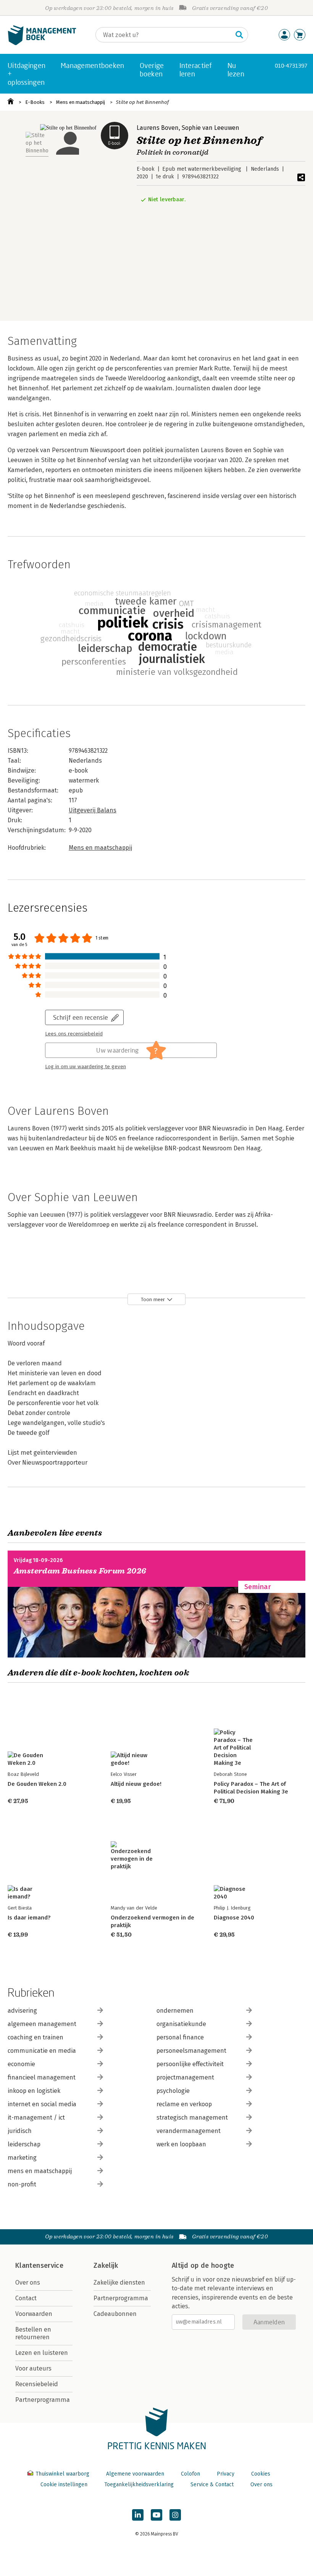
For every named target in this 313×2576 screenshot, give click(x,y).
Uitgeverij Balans (93, 810)
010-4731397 (291, 65)
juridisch (20, 2131)
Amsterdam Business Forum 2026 (80, 1571)
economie (21, 2064)
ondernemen (175, 2011)
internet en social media (42, 2104)
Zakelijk (106, 2266)
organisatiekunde (181, 2024)
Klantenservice (39, 2266)
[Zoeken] (239, 35)
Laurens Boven (158, 128)
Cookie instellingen (64, 2485)
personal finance (180, 2037)
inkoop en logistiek (34, 2091)
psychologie (173, 2091)
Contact (26, 2298)
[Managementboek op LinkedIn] (138, 2515)
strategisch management (192, 2118)
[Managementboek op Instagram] (175, 2515)
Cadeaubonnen (115, 2314)
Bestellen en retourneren (33, 2333)
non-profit (22, 2184)
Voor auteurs (33, 2368)
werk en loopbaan (181, 2144)
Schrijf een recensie (81, 1017)
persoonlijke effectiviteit (190, 2064)
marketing (22, 2158)
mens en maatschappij (40, 2171)
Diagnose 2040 (234, 1918)
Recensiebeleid (37, 2384)
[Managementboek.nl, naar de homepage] (42, 43)
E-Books (35, 102)
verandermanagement (189, 2131)
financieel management (42, 2077)
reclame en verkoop (184, 2104)
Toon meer (153, 1299)
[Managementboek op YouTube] (156, 2515)
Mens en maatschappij (81, 102)
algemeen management (42, 2024)
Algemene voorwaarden (135, 2474)
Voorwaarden (34, 2314)
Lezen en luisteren (42, 2353)
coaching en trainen (35, 2037)
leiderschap (24, 2144)
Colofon (190, 2474)
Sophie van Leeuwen (211, 128)
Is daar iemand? (29, 1918)
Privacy (226, 2474)
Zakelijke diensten (119, 2283)
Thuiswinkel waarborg (62, 2474)
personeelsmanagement (191, 2051)
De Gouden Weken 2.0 (37, 1784)
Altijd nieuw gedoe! (136, 1784)
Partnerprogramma (43, 2400)
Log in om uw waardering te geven (86, 1067)
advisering (22, 2011)
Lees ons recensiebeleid (74, 1034)
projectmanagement (185, 2077)
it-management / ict (36, 2118)
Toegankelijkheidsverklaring (139, 2485)
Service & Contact (212, 2485)
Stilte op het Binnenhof (142, 102)
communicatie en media (42, 2051)
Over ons (28, 2283)
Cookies (261, 2474)
